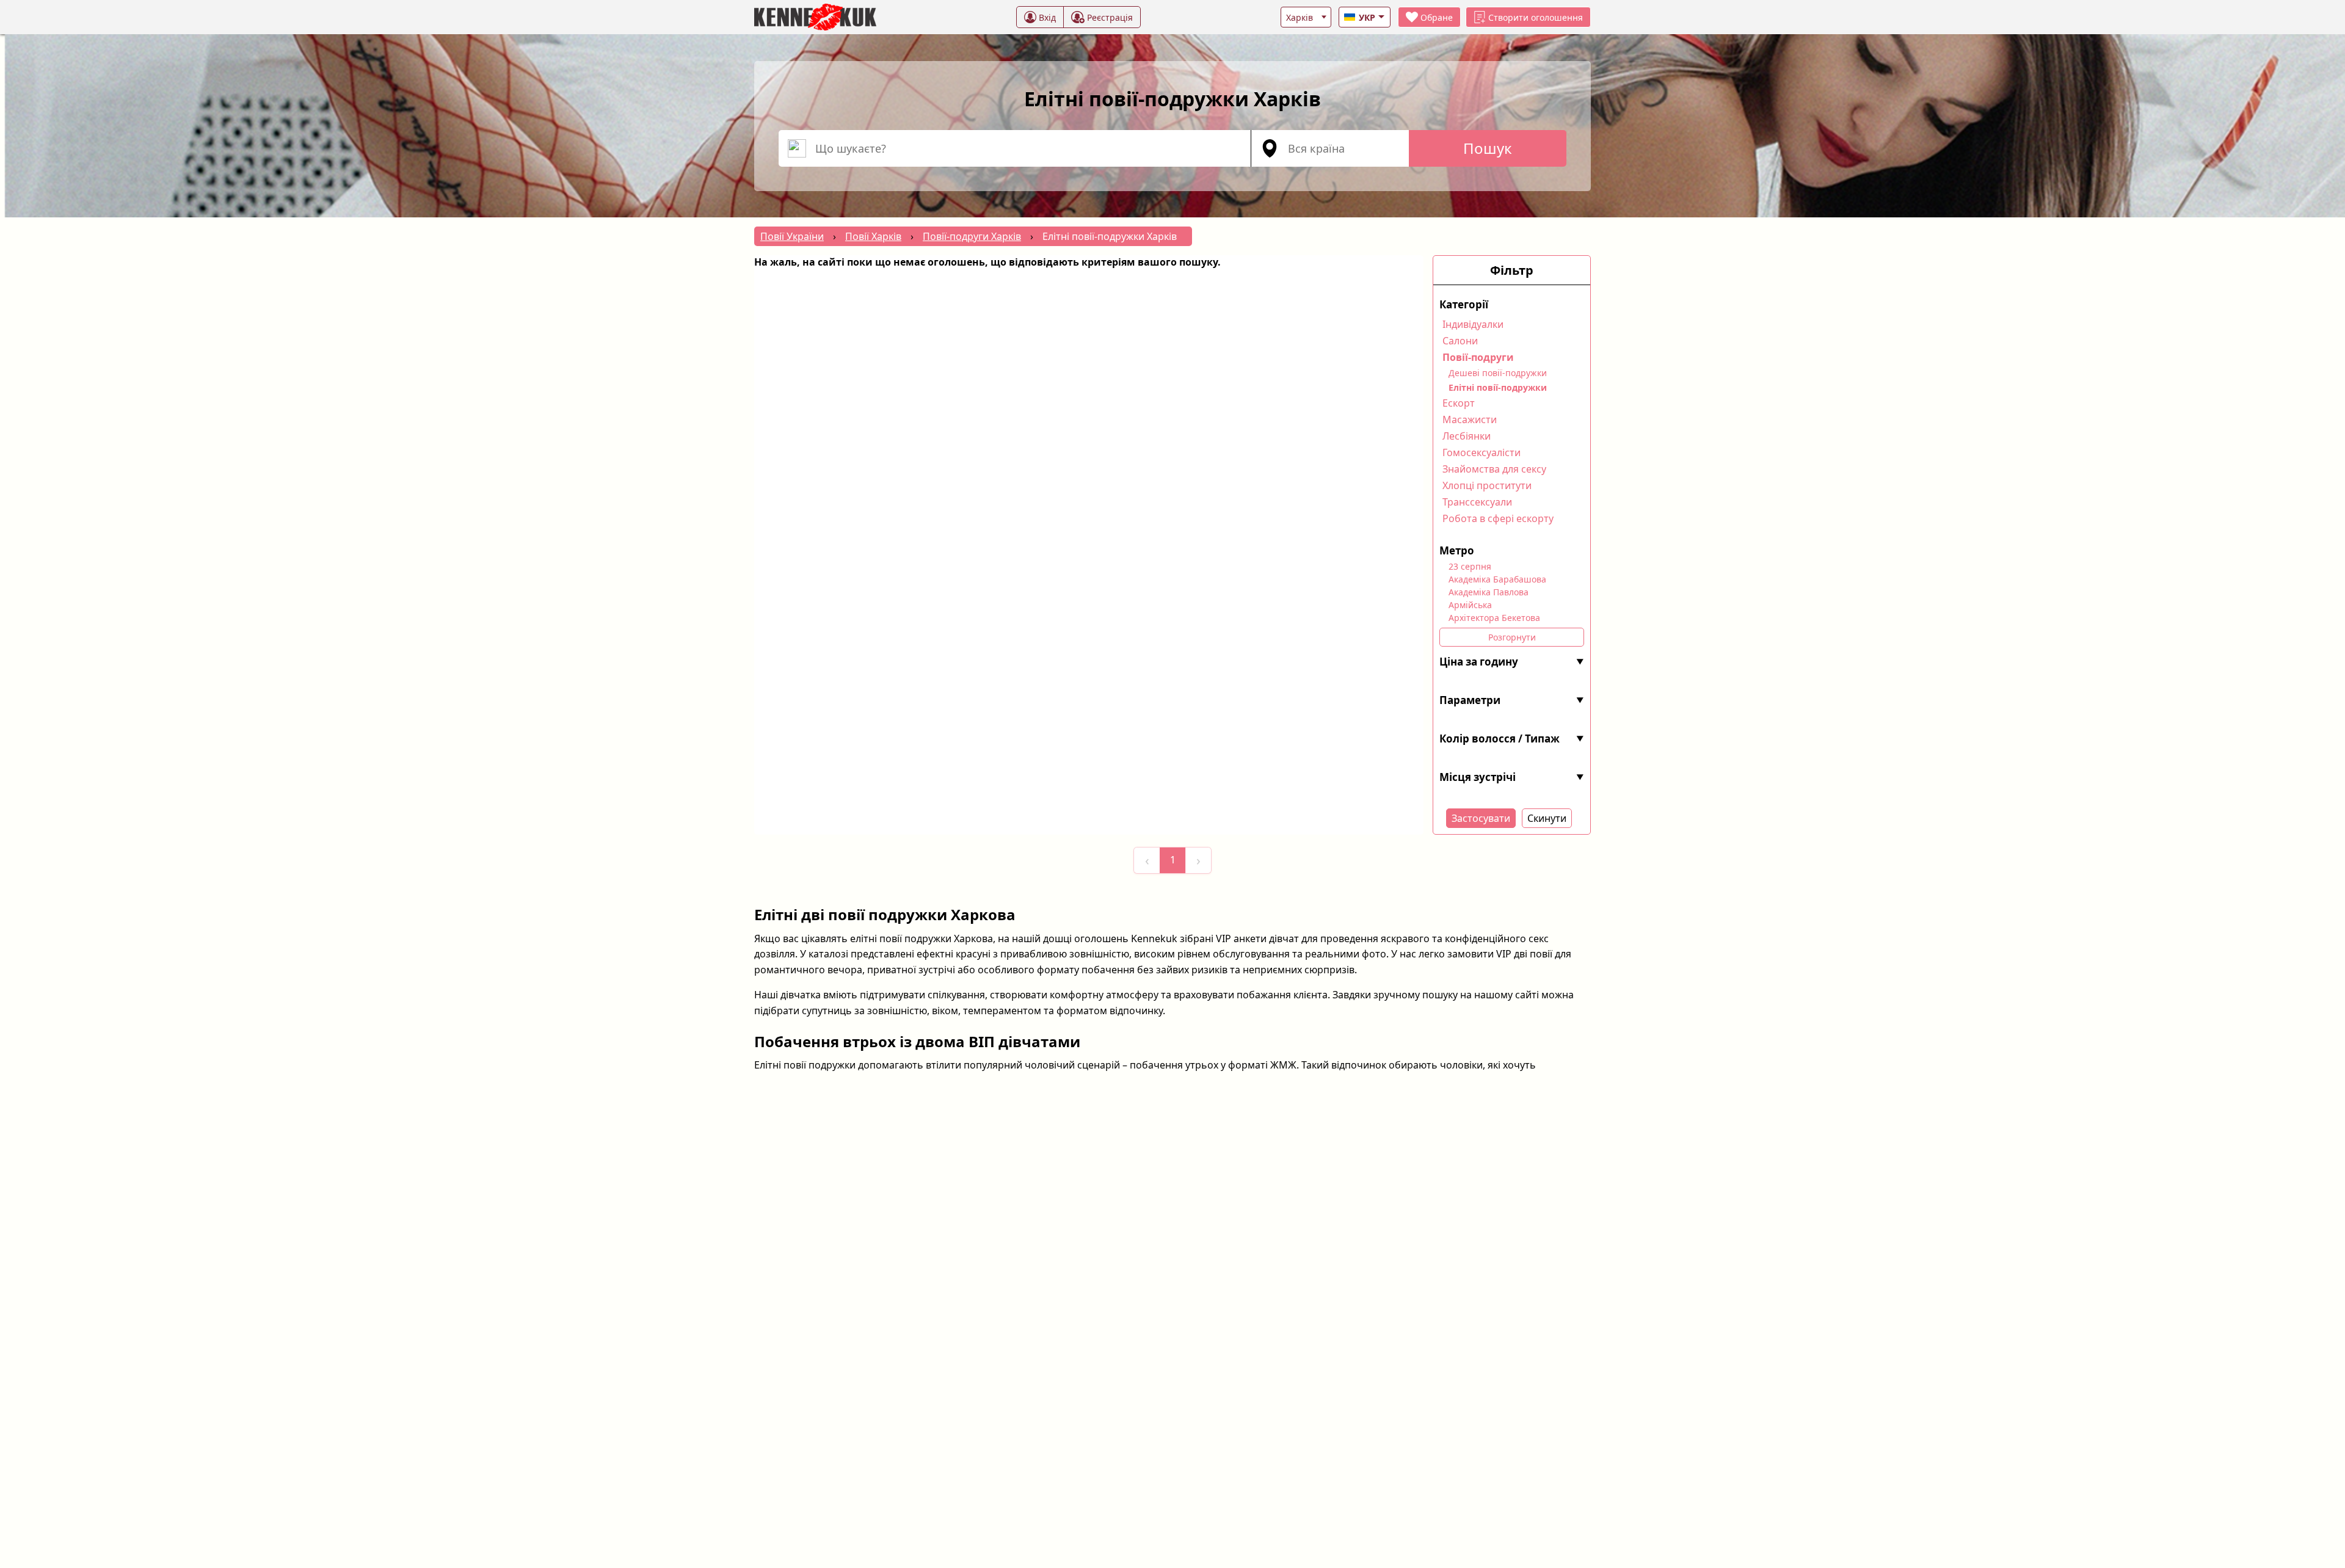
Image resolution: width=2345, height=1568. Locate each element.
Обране (1437, 17)
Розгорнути (1512, 637)
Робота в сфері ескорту (1498, 518)
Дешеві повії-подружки (1498, 373)
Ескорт (1459, 403)
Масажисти (1470, 419)
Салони (1460, 341)
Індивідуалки (1473, 324)
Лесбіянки (1467, 436)
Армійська (1470, 605)
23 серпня (1470, 566)
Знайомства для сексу (1494, 469)
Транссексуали (1477, 502)
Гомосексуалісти (1482, 452)
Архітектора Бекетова (1494, 618)
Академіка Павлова (1489, 592)
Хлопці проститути (1487, 485)
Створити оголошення (1536, 17)
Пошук (1488, 148)
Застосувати (1481, 818)
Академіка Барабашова (1497, 579)
